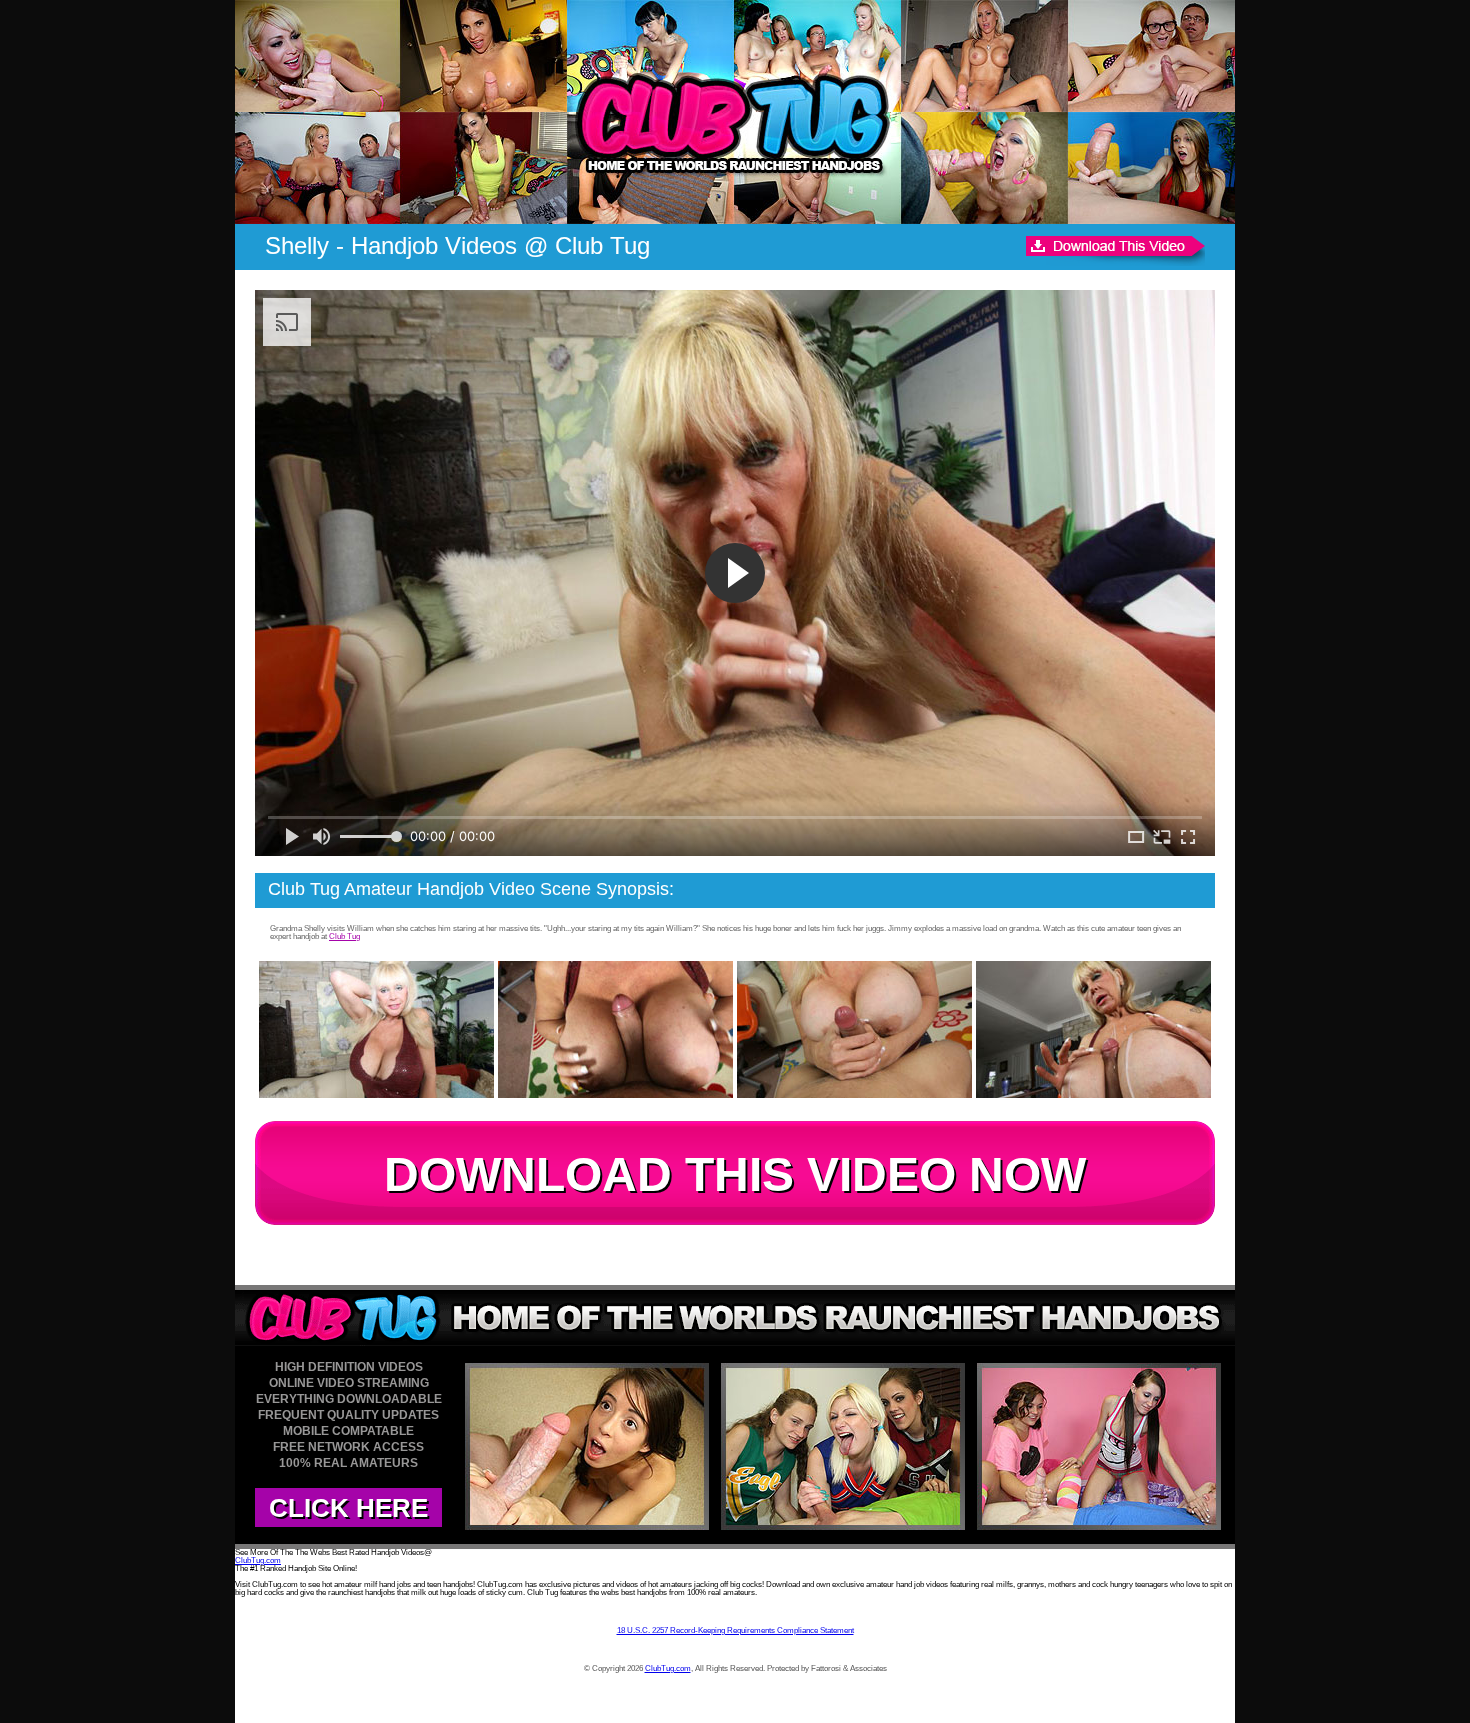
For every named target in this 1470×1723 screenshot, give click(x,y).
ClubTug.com (258, 1560)
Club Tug (344, 936)
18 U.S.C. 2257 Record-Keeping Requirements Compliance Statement (735, 1630)
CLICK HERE (348, 1508)
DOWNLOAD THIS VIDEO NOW (735, 1174)
